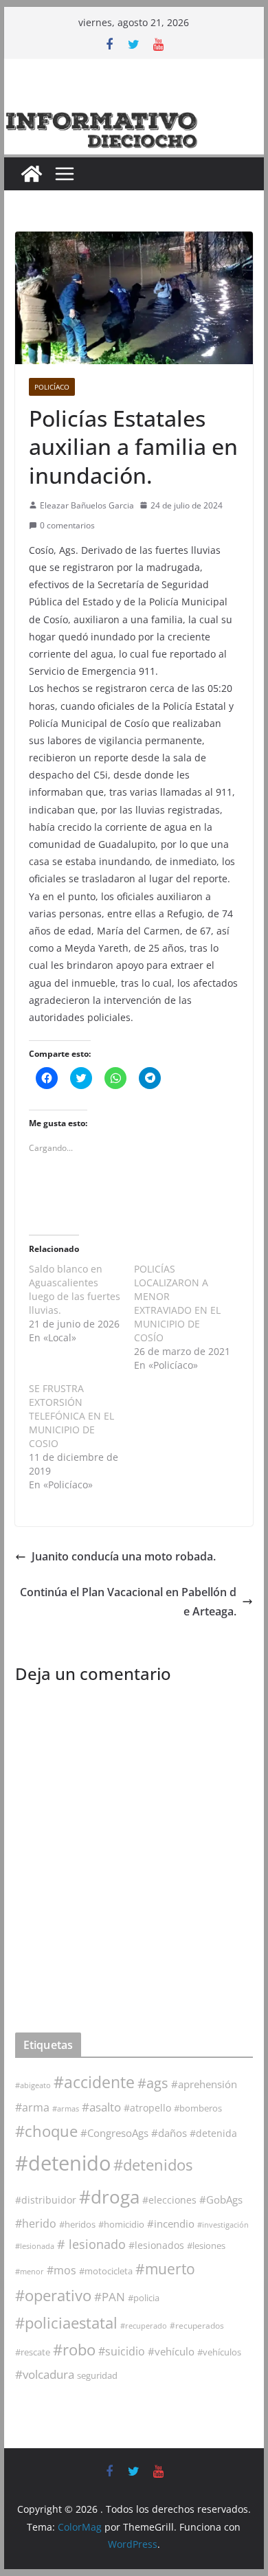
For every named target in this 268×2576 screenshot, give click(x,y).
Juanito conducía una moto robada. (124, 1556)
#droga (109, 2197)
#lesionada (35, 2246)
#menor (30, 2271)
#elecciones (169, 2200)
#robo (74, 2350)
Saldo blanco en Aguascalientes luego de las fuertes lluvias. (75, 1289)
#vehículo (171, 2351)
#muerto (165, 2269)
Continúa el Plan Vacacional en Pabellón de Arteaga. (128, 1602)
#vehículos (219, 2352)
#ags (153, 2083)
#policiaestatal (66, 2323)
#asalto (101, 2107)
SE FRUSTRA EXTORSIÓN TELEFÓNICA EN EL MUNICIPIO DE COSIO (71, 1416)
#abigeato (33, 2085)
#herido (36, 2223)
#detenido (63, 2163)
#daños (169, 2133)
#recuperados (197, 2326)
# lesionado (91, 2244)
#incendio (171, 2224)
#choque (46, 2131)
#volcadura (45, 2374)
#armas (66, 2108)
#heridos (77, 2224)
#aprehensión (204, 2084)
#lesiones (206, 2245)
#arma (32, 2107)
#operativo (53, 2295)
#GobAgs (221, 2199)
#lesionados (156, 2245)
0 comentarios (67, 525)
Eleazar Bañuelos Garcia (87, 505)
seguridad (97, 2375)
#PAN (110, 2297)
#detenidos (153, 2165)
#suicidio (122, 2351)
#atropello (147, 2108)
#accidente (94, 2082)
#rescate (33, 2352)
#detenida (213, 2133)
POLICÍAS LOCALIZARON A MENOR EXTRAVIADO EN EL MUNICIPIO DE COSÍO (177, 1303)
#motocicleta (106, 2271)
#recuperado (144, 2326)
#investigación (223, 2225)
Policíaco (52, 387)
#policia (144, 2298)
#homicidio (121, 2224)
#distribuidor (46, 2200)
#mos (62, 2270)
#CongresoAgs (114, 2133)
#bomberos (198, 2108)
